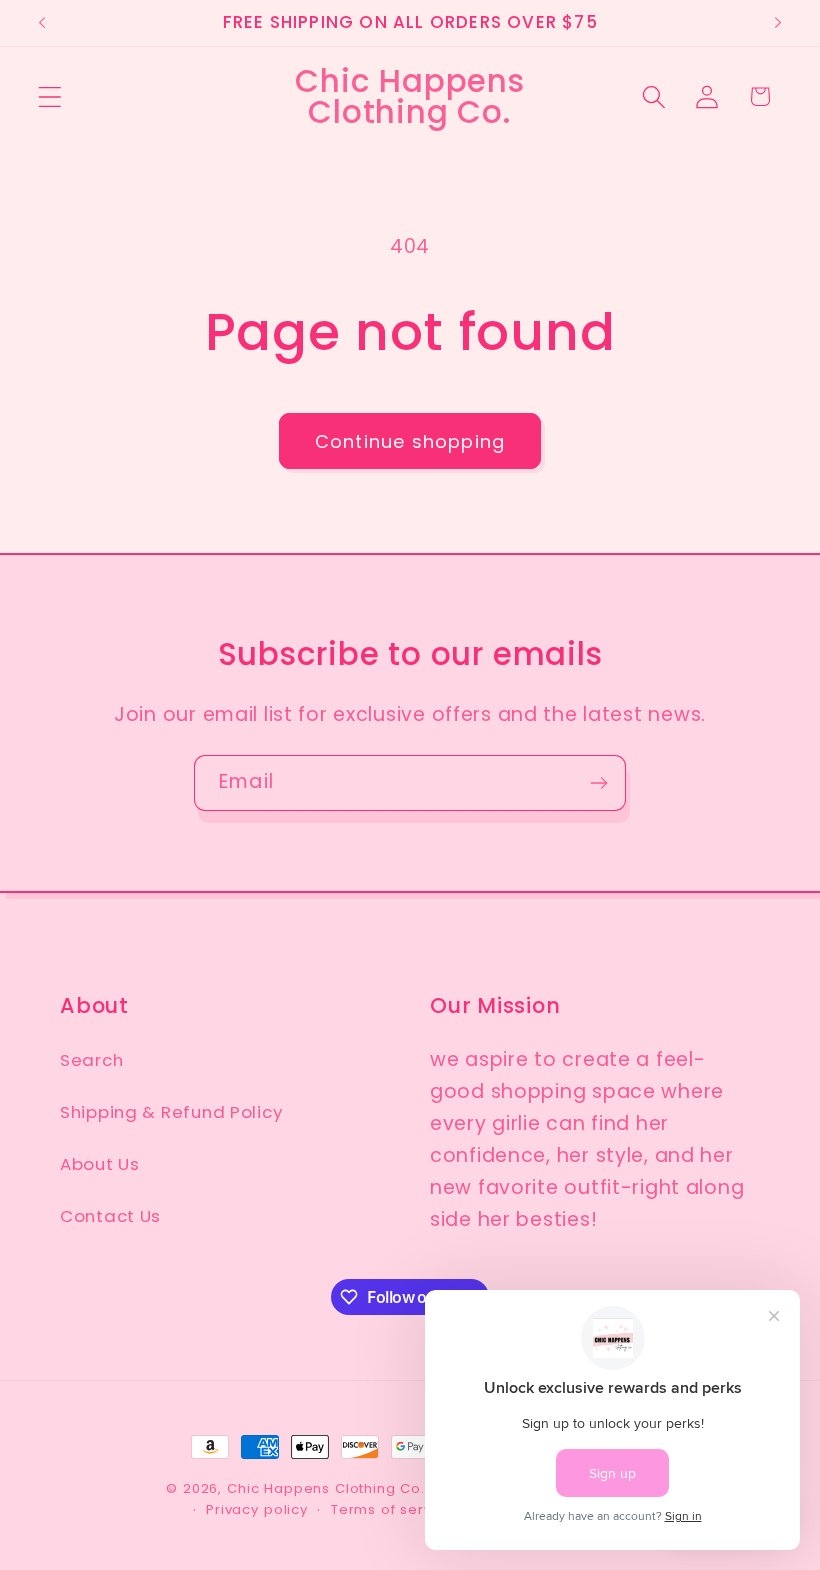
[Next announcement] (778, 23)
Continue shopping (410, 441)
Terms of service (392, 1509)
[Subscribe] (598, 783)
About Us (100, 1164)
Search (91, 1060)
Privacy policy (257, 1509)
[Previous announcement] (42, 23)
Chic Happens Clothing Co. (326, 1488)
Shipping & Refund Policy (171, 1112)
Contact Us (110, 1216)
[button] (50, 96)
